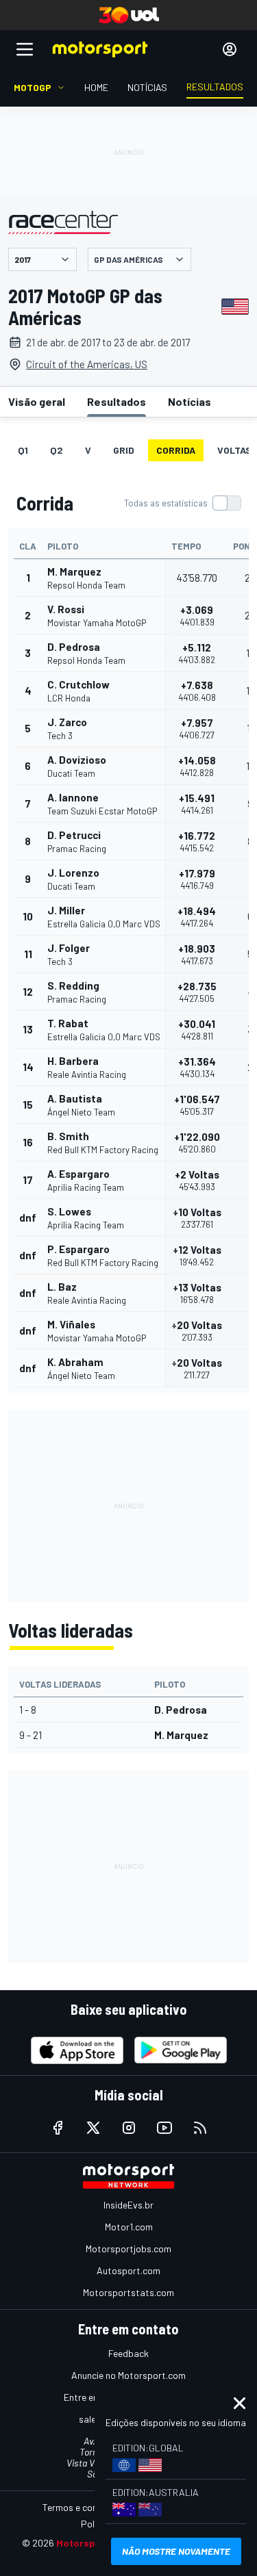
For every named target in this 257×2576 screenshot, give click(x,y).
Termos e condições (84, 2507)
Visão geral (37, 401)
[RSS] (200, 2128)
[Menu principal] (25, 49)
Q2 (57, 450)
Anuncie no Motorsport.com (128, 2375)
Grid (124, 450)
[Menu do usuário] (230, 49)
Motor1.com (129, 2227)
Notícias (189, 401)
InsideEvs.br (128, 2205)
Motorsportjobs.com (128, 2249)
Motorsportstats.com (128, 2292)
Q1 (23, 450)
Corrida (176, 450)
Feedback (128, 2353)
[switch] (182, 503)
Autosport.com (128, 2270)
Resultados (117, 401)
